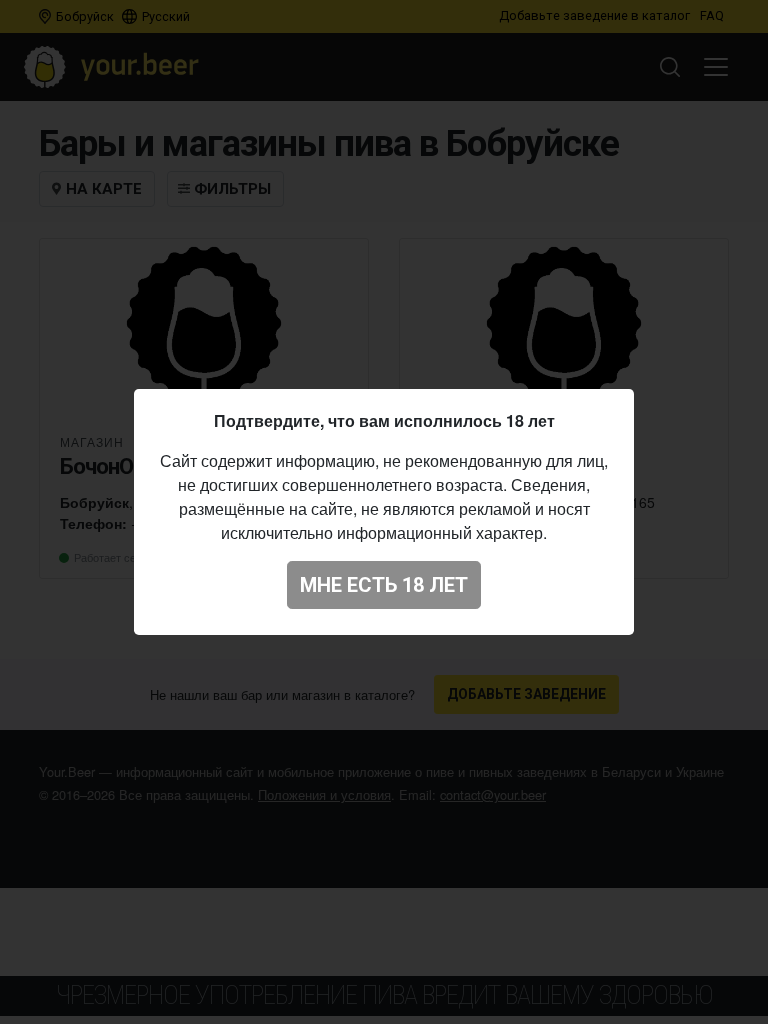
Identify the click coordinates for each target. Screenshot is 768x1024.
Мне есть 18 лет (384, 585)
